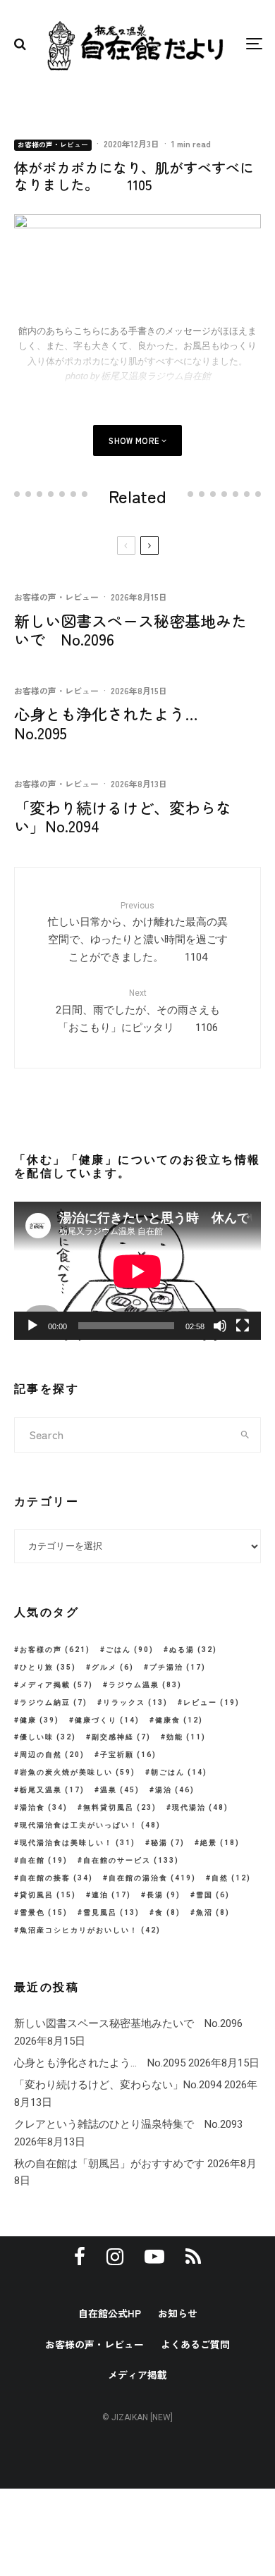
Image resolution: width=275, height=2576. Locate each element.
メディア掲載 (56, 1685)
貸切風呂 (48, 1895)
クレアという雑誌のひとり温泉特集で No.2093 (128, 2124)
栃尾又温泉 (52, 1790)
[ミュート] (220, 1326)
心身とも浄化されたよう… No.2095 (114, 723)
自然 (231, 1878)
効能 (186, 1737)
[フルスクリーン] (243, 1326)
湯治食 (44, 1807)
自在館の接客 (56, 1878)
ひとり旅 (48, 1667)
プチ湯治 (178, 1667)
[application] (137, 1271)
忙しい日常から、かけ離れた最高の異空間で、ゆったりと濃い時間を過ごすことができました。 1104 (138, 932)
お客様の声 (55, 1650)
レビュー (212, 1702)
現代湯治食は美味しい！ (78, 1843)
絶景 (220, 1843)
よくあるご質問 (195, 2344)
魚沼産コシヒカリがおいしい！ (90, 1930)
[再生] (32, 1326)
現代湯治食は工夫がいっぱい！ (90, 1825)
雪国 (213, 1895)
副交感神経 (121, 1737)
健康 (39, 1720)
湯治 (175, 1790)
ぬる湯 (193, 1650)
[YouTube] (154, 2257)
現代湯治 (200, 1807)
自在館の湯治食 (152, 1878)
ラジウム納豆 (54, 1702)
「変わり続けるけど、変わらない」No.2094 (123, 816)
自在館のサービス (131, 1860)
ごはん (130, 1650)
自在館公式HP (110, 2313)
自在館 (44, 1860)
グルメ (113, 1667)
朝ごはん (179, 1772)
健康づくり (107, 1720)
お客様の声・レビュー (53, 144)
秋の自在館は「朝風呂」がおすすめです (109, 2164)
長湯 (164, 1895)
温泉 (120, 1790)
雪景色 (44, 1912)
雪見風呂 (111, 1912)
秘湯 (168, 1843)
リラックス (135, 1702)
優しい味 (48, 1737)
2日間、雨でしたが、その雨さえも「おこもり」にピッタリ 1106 (138, 1011)
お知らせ (178, 2313)
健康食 (179, 1720)
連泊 (111, 1895)
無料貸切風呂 (120, 1807)
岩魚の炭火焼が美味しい (78, 1772)
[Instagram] (115, 2257)
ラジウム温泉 (145, 1685)
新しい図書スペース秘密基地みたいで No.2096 (130, 630)
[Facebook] (80, 2257)
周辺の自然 (52, 1755)
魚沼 (213, 1912)
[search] (245, 1435)
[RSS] (193, 2257)
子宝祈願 (128, 1755)
